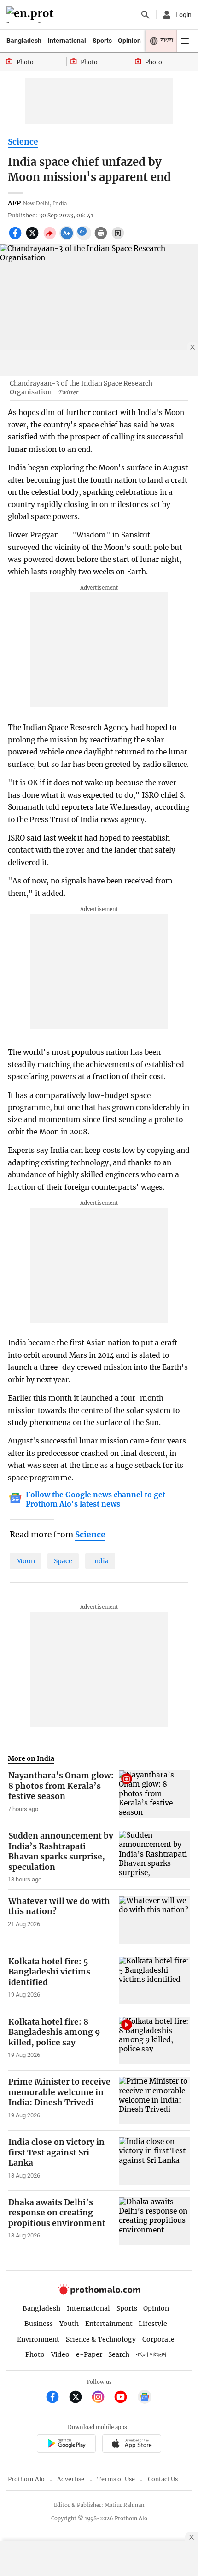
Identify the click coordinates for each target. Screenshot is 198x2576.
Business (39, 2324)
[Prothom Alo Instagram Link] (102, 2398)
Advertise (71, 2479)
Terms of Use (116, 2479)
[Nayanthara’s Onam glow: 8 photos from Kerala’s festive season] (154, 1794)
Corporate (158, 2339)
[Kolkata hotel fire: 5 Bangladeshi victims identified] (154, 1980)
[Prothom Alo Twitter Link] (79, 2398)
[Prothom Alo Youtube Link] (125, 2398)
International (67, 41)
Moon (26, 1561)
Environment (38, 2339)
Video (60, 2354)
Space (63, 1561)
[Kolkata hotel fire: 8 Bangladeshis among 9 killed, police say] (154, 2041)
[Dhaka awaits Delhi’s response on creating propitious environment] (154, 2221)
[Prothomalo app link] (66, 2445)
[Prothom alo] (32, 15)
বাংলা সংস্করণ (151, 2355)
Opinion (129, 41)
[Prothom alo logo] (99, 2292)
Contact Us (163, 2479)
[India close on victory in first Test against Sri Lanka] (154, 2161)
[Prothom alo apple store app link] (131, 2445)
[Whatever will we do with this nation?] (154, 1920)
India (100, 1561)
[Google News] (145, 2398)
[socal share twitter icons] (33, 238)
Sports (102, 41)
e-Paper (89, 2354)
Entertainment (109, 2324)
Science (23, 142)
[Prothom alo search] (146, 15)
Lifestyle (153, 2324)
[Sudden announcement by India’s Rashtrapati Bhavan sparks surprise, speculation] (154, 1857)
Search (119, 2354)
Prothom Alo (26, 2479)
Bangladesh (24, 41)
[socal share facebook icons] (16, 238)
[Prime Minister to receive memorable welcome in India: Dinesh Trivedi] (154, 2100)
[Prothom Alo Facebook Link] (56, 2398)
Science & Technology (101, 2339)
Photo (35, 2354)
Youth (69, 2324)
